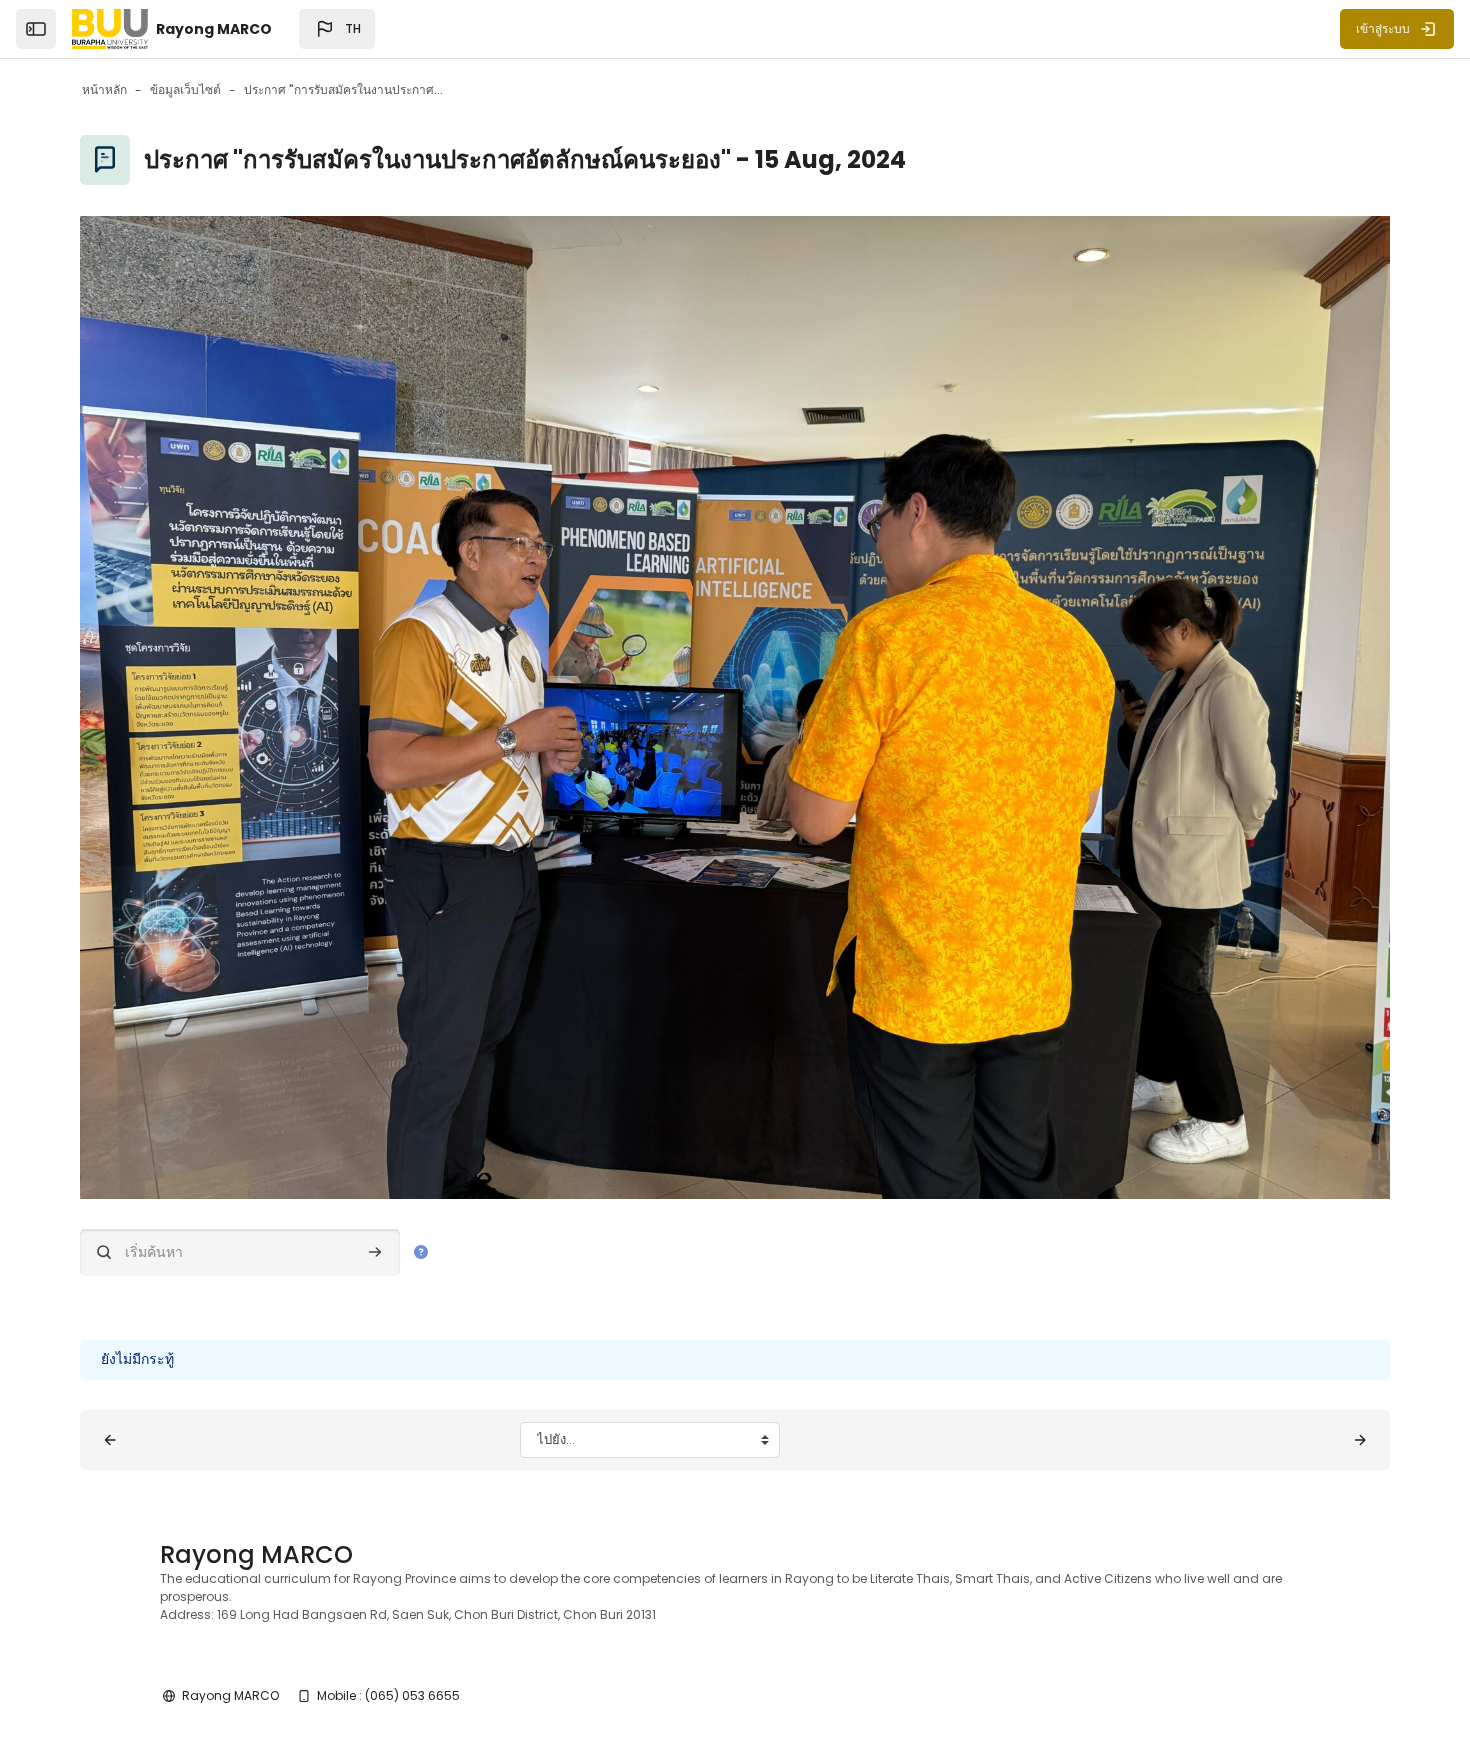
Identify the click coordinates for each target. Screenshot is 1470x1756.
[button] (337, 29)
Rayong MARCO (230, 1695)
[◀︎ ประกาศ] (110, 1440)
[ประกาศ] (1360, 1440)
